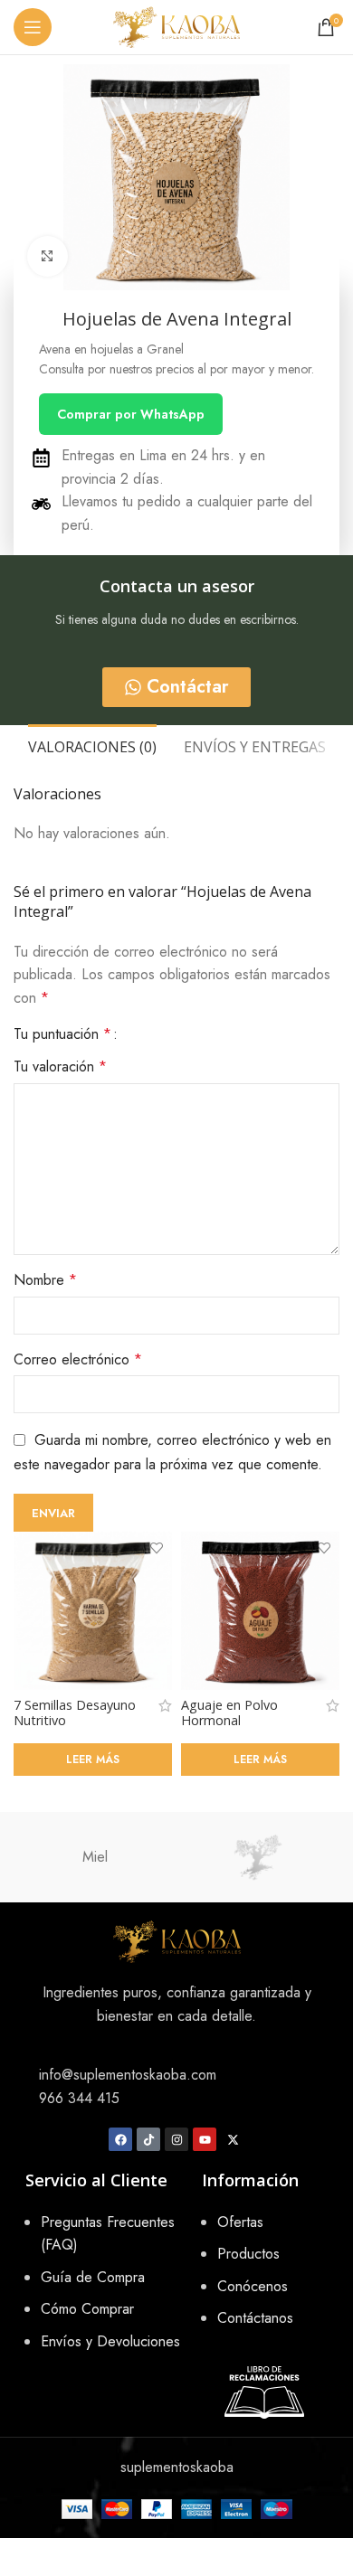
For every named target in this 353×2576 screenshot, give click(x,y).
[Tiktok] (148, 2139)
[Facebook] (120, 2139)
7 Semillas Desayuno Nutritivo (75, 1713)
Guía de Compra (93, 2277)
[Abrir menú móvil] (33, 27)
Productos (248, 2254)
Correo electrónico (78, 1359)
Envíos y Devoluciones (110, 2341)
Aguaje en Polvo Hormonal (229, 1713)
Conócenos (253, 2286)
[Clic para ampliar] (48, 256)
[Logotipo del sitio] (176, 26)
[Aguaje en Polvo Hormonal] (260, 1611)
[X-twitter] (233, 2139)
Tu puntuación (62, 1034)
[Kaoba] (258, 1857)
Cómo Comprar (87, 2309)
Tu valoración (60, 1066)
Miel (95, 1857)
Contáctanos (255, 2318)
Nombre (45, 1280)
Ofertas (240, 2222)
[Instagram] (176, 2139)
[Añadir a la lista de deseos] (156, 1547)
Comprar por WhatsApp (131, 414)
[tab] (92, 745)
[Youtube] (205, 2139)
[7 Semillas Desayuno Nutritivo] (93, 1611)
